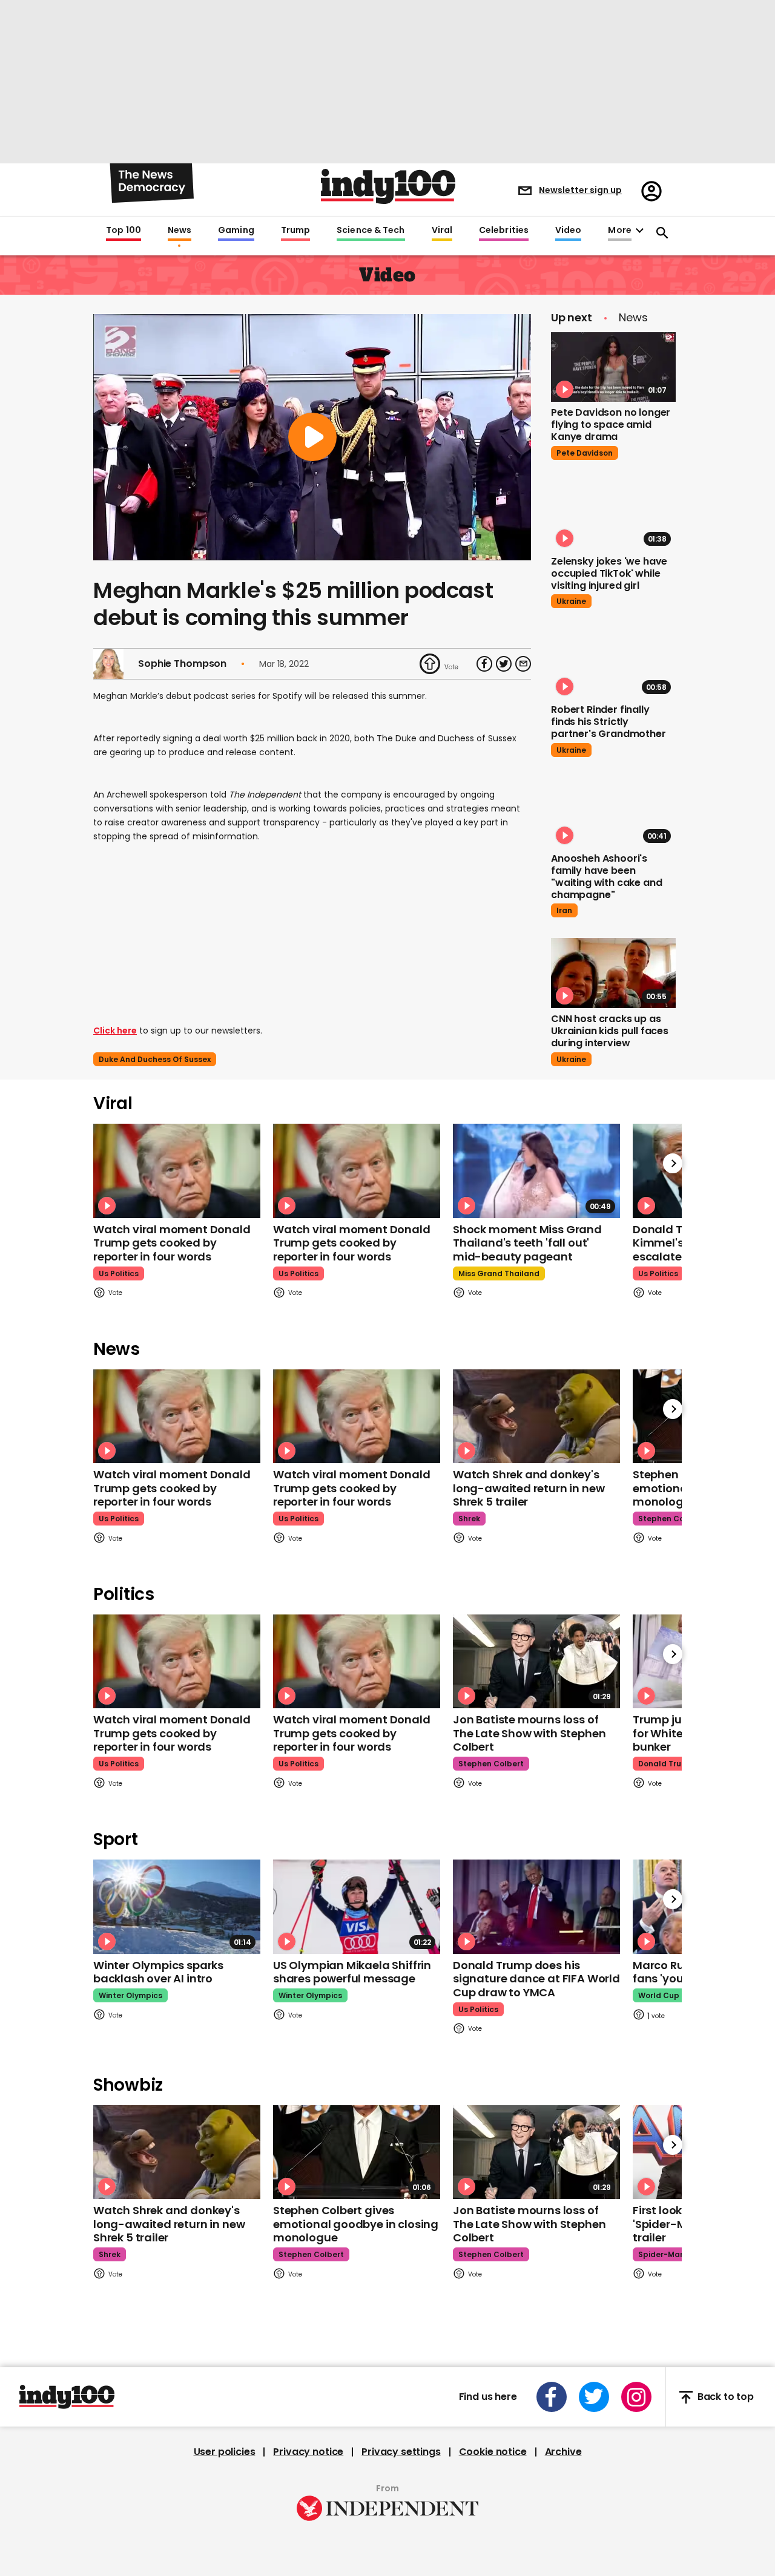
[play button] (312, 437)
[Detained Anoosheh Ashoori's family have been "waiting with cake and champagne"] (613, 813)
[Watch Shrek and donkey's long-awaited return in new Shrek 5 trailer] (536, 1416)
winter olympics (130, 1995)
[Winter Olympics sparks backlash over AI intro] (177, 1906)
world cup (659, 1995)
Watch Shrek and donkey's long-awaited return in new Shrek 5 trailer (529, 1488)
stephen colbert (671, 1519)
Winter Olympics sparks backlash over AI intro (158, 1972)
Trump (295, 231)
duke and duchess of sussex (155, 1059)
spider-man (661, 2254)
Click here (115, 1031)
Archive (563, 2452)
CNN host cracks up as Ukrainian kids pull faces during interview (610, 1031)
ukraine (571, 601)
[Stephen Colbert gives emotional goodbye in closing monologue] (357, 2152)
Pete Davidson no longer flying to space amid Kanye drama (611, 424)
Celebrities (504, 231)
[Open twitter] (594, 2397)
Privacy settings (401, 2452)
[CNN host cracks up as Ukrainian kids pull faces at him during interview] (613, 973)
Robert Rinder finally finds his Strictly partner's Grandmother (608, 722)
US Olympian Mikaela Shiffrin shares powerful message (352, 1972)
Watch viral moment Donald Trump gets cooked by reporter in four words (172, 1243)
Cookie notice (493, 2452)
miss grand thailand (499, 1273)
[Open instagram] (636, 2397)
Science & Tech (371, 231)
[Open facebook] (552, 2397)
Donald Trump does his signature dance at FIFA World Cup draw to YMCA (536, 1979)
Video (568, 231)
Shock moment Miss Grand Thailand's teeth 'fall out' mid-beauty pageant (527, 1243)
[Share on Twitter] (504, 664)
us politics (119, 1273)
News (180, 231)
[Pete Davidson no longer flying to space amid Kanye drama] (613, 367)
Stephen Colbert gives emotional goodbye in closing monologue (356, 2224)
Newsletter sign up (580, 190)
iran (564, 910)
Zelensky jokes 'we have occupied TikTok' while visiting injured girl (609, 573)
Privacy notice (308, 2452)
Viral (442, 231)
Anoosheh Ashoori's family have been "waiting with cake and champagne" (606, 877)
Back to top (726, 2397)
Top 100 (124, 231)
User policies (225, 2452)
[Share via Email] (523, 664)
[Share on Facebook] (484, 664)
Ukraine (571, 1059)
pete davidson (585, 453)
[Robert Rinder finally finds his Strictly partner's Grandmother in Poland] (613, 664)
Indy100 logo (388, 186)
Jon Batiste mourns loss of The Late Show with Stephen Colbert (529, 1733)
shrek (469, 1519)
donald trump (666, 1764)
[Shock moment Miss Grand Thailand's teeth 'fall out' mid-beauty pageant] (536, 1171)
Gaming (236, 231)
